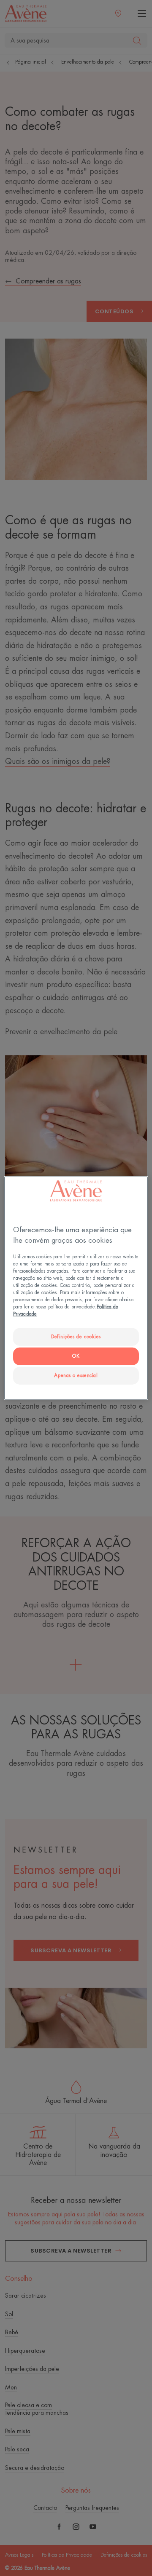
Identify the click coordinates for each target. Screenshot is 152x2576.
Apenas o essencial (76, 1376)
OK (76, 1356)
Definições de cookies (76, 1337)
